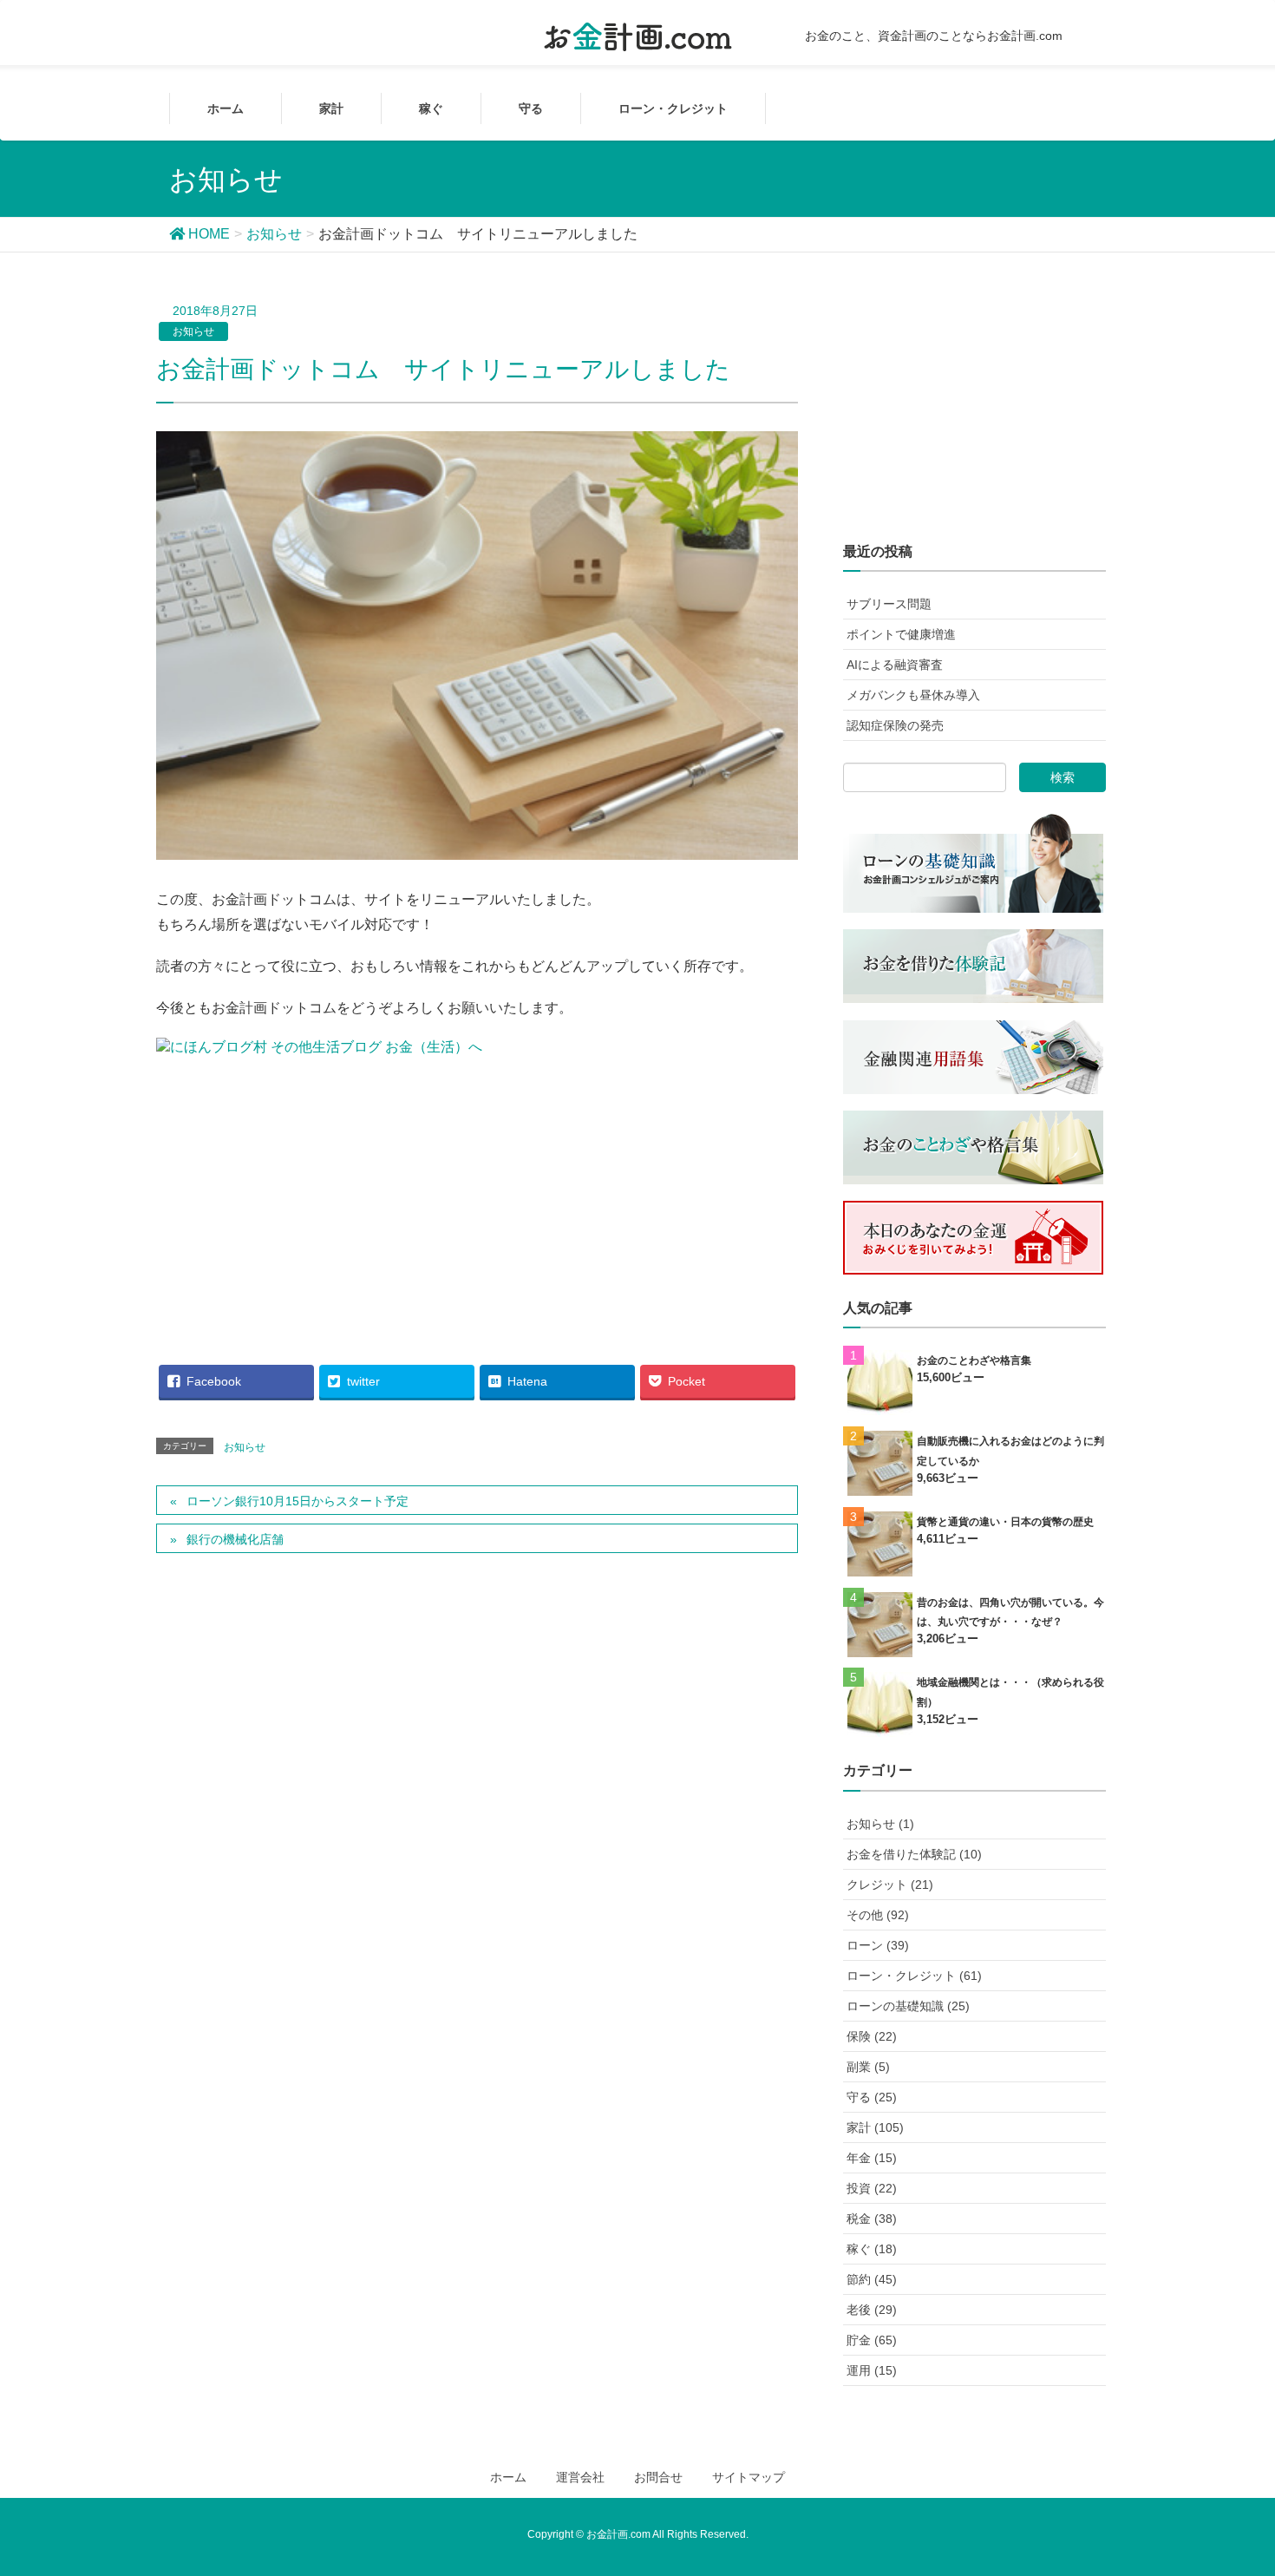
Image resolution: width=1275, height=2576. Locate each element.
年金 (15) (872, 2158)
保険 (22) (872, 2036)
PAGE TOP (1249, 2476)
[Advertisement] (477, 1199)
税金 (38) (872, 2219)
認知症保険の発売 (895, 725)
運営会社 (580, 2477)
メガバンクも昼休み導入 (913, 695)
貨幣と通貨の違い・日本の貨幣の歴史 (1005, 1522)
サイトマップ (749, 2477)
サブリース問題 (889, 604)
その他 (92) (878, 1915)
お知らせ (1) (880, 1824)
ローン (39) (878, 1945)
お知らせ (193, 331)
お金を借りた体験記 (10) (914, 1854)
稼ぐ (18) (872, 2249)
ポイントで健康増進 (901, 634)
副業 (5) (868, 2067)
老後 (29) (872, 2310)
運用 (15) (872, 2370)
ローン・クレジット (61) (914, 1976)
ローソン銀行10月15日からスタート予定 (297, 1501)
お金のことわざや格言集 (974, 1360)
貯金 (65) (872, 2340)
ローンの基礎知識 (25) (908, 2006)
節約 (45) (872, 2279)
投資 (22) (872, 2188)
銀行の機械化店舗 (235, 1539)
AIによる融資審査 (895, 665)
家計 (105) (875, 2127)
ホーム (508, 2477)
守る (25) (872, 2097)
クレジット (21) (890, 1884)
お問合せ (658, 2477)
